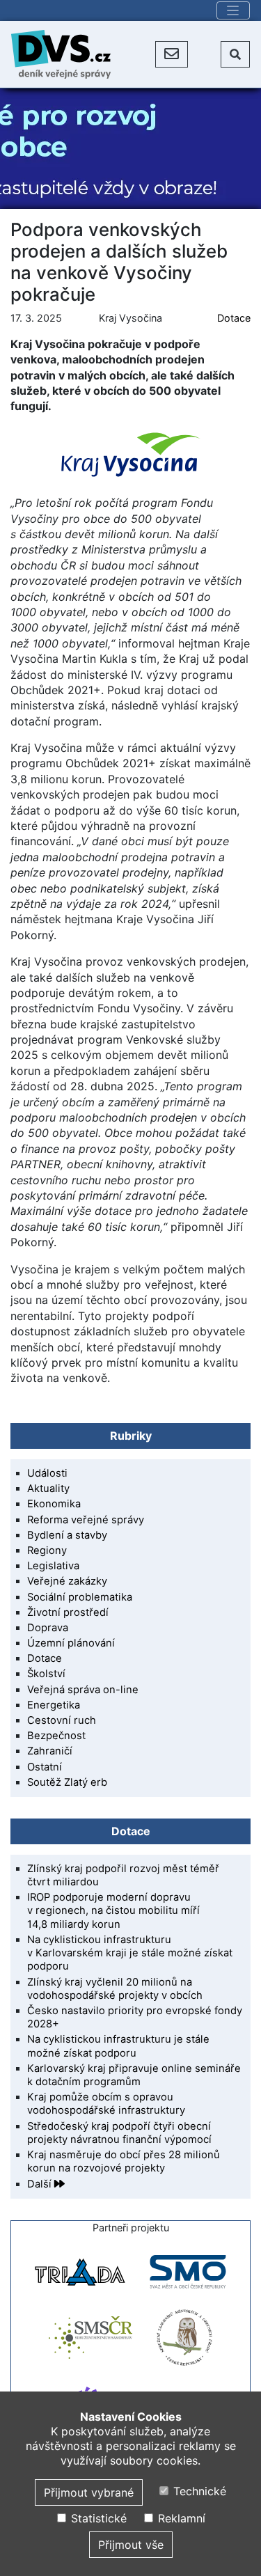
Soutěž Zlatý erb (67, 1782)
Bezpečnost (56, 1736)
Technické (198, 2491)
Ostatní (45, 1767)
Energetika (54, 1705)
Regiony (47, 1550)
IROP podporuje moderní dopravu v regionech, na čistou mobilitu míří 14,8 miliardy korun (113, 1910)
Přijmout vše (131, 2545)
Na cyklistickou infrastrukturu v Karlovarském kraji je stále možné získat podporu (130, 1953)
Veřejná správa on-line (83, 1690)
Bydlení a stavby (67, 1535)
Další (41, 2184)
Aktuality (48, 1489)
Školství (46, 1674)
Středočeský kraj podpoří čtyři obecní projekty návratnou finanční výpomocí (119, 2133)
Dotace (234, 318)
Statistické (97, 2518)
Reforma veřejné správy (86, 1520)
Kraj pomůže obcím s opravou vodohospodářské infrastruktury (106, 2104)
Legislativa (53, 1566)
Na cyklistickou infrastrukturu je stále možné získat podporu (118, 2046)
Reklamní (180, 2518)
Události (47, 1473)
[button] (172, 54)
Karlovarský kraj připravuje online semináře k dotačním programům (134, 2075)
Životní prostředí (68, 1612)
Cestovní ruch (62, 1720)
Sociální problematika (80, 1597)
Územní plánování (71, 1643)
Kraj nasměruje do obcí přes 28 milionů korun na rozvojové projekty (124, 2161)
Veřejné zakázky (67, 1581)
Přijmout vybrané (89, 2492)
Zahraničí (50, 1751)
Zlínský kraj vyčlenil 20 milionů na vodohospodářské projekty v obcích (115, 1989)
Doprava (48, 1628)
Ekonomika (54, 1504)
